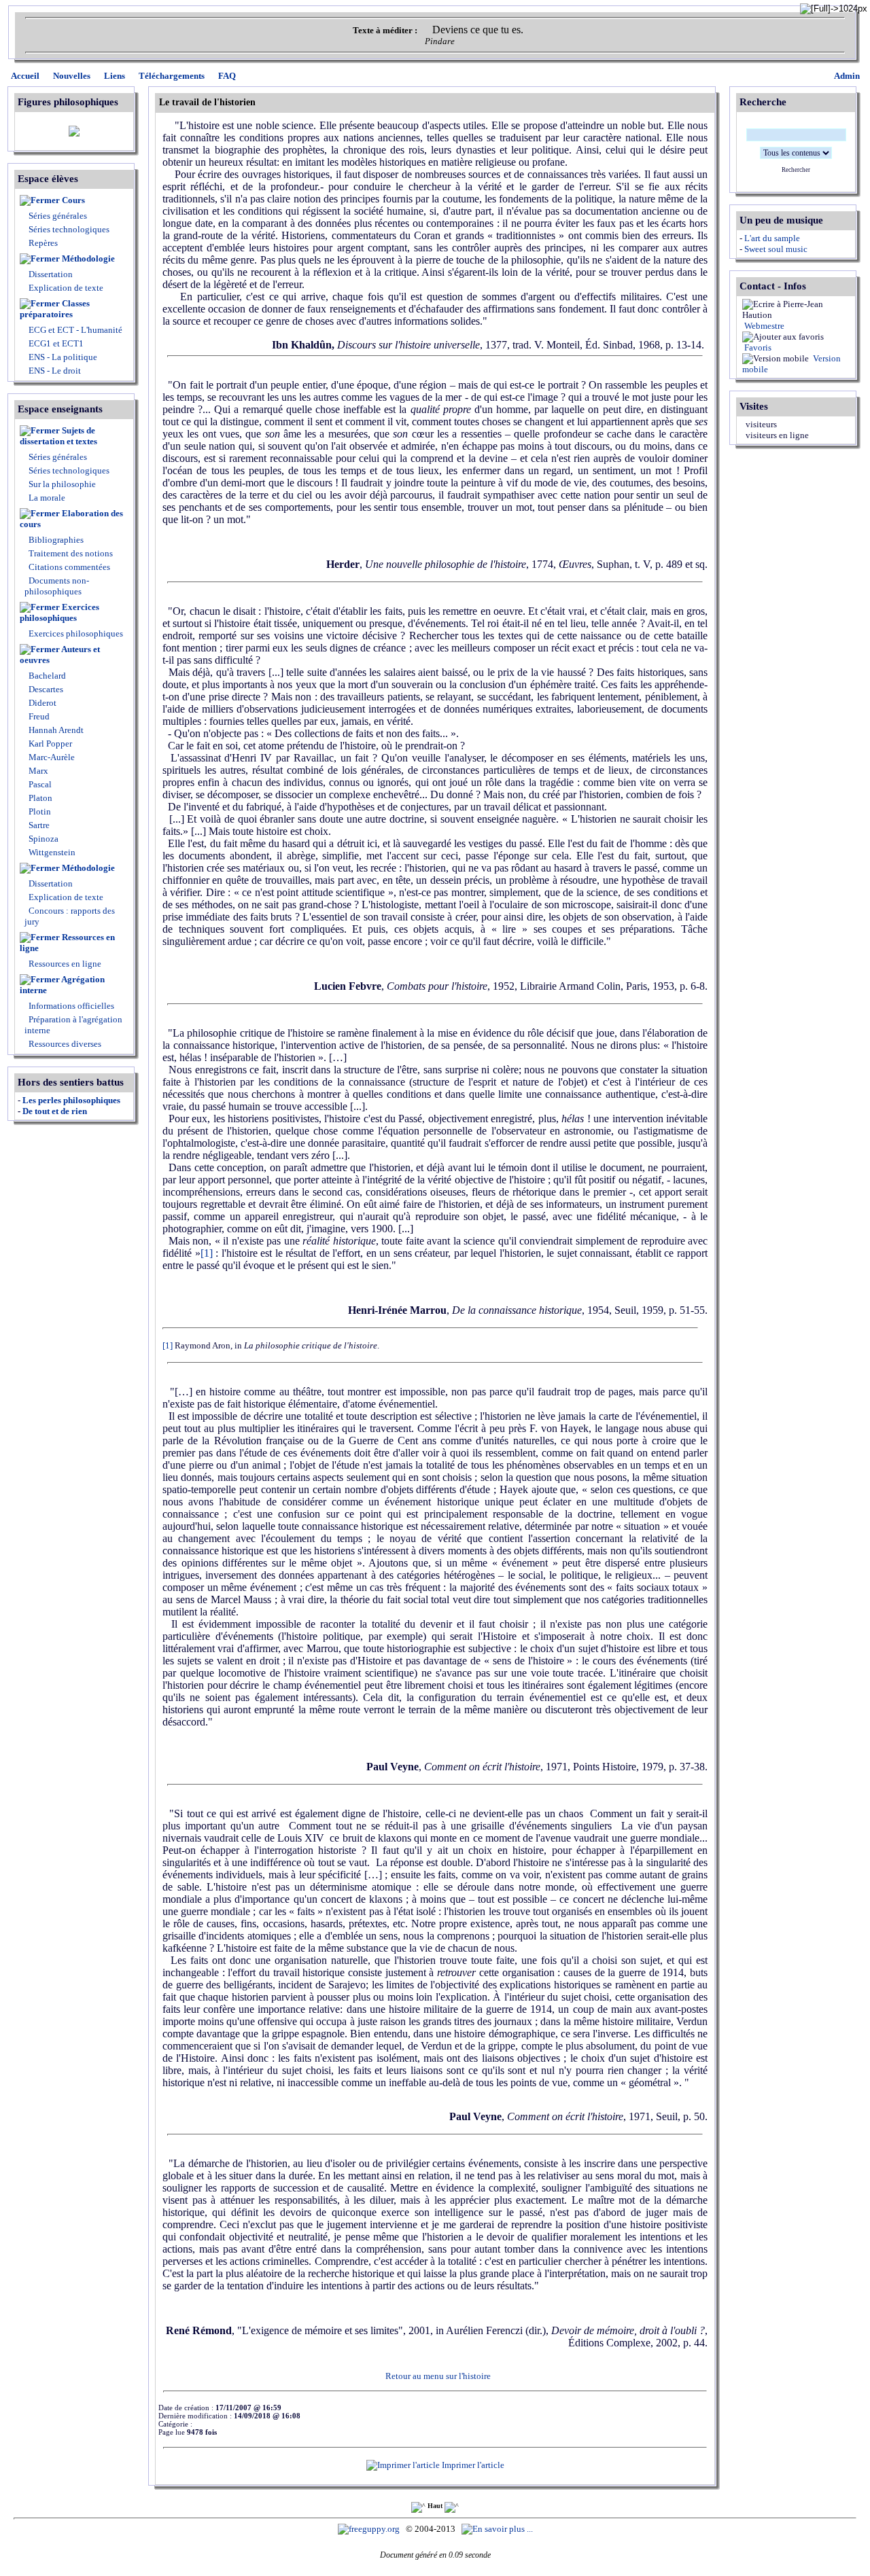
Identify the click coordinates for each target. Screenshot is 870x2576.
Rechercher (796, 170)
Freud (38, 716)
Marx (37, 771)
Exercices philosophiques (59, 612)
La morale (46, 498)
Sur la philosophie (62, 484)
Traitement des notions (71, 553)
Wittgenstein (51, 852)
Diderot (41, 703)
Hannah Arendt (55, 730)
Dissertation (51, 274)
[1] (207, 1253)
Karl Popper (49, 744)
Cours (73, 200)
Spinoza (42, 839)
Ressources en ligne (67, 943)
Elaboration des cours (71, 519)
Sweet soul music (776, 249)
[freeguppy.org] (370, 2529)
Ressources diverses (64, 1044)
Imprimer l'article (472, 2465)
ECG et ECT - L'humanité (74, 330)
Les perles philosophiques (71, 1100)
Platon (39, 798)
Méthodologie (88, 258)
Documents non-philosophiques (57, 586)
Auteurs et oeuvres (60, 655)
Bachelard (46, 676)
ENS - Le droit (54, 371)
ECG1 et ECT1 (55, 343)
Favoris (757, 347)
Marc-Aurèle (51, 757)
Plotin (39, 811)
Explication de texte (66, 288)
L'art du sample (772, 238)
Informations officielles (70, 1006)
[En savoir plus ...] (498, 2529)
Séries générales (58, 216)
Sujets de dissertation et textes (58, 436)
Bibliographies (56, 540)
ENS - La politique (62, 357)
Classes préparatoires (55, 309)
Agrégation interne (62, 985)
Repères (43, 243)
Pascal (39, 784)
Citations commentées (69, 567)
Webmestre (763, 326)
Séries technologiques (69, 229)
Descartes (45, 689)
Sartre (38, 825)
